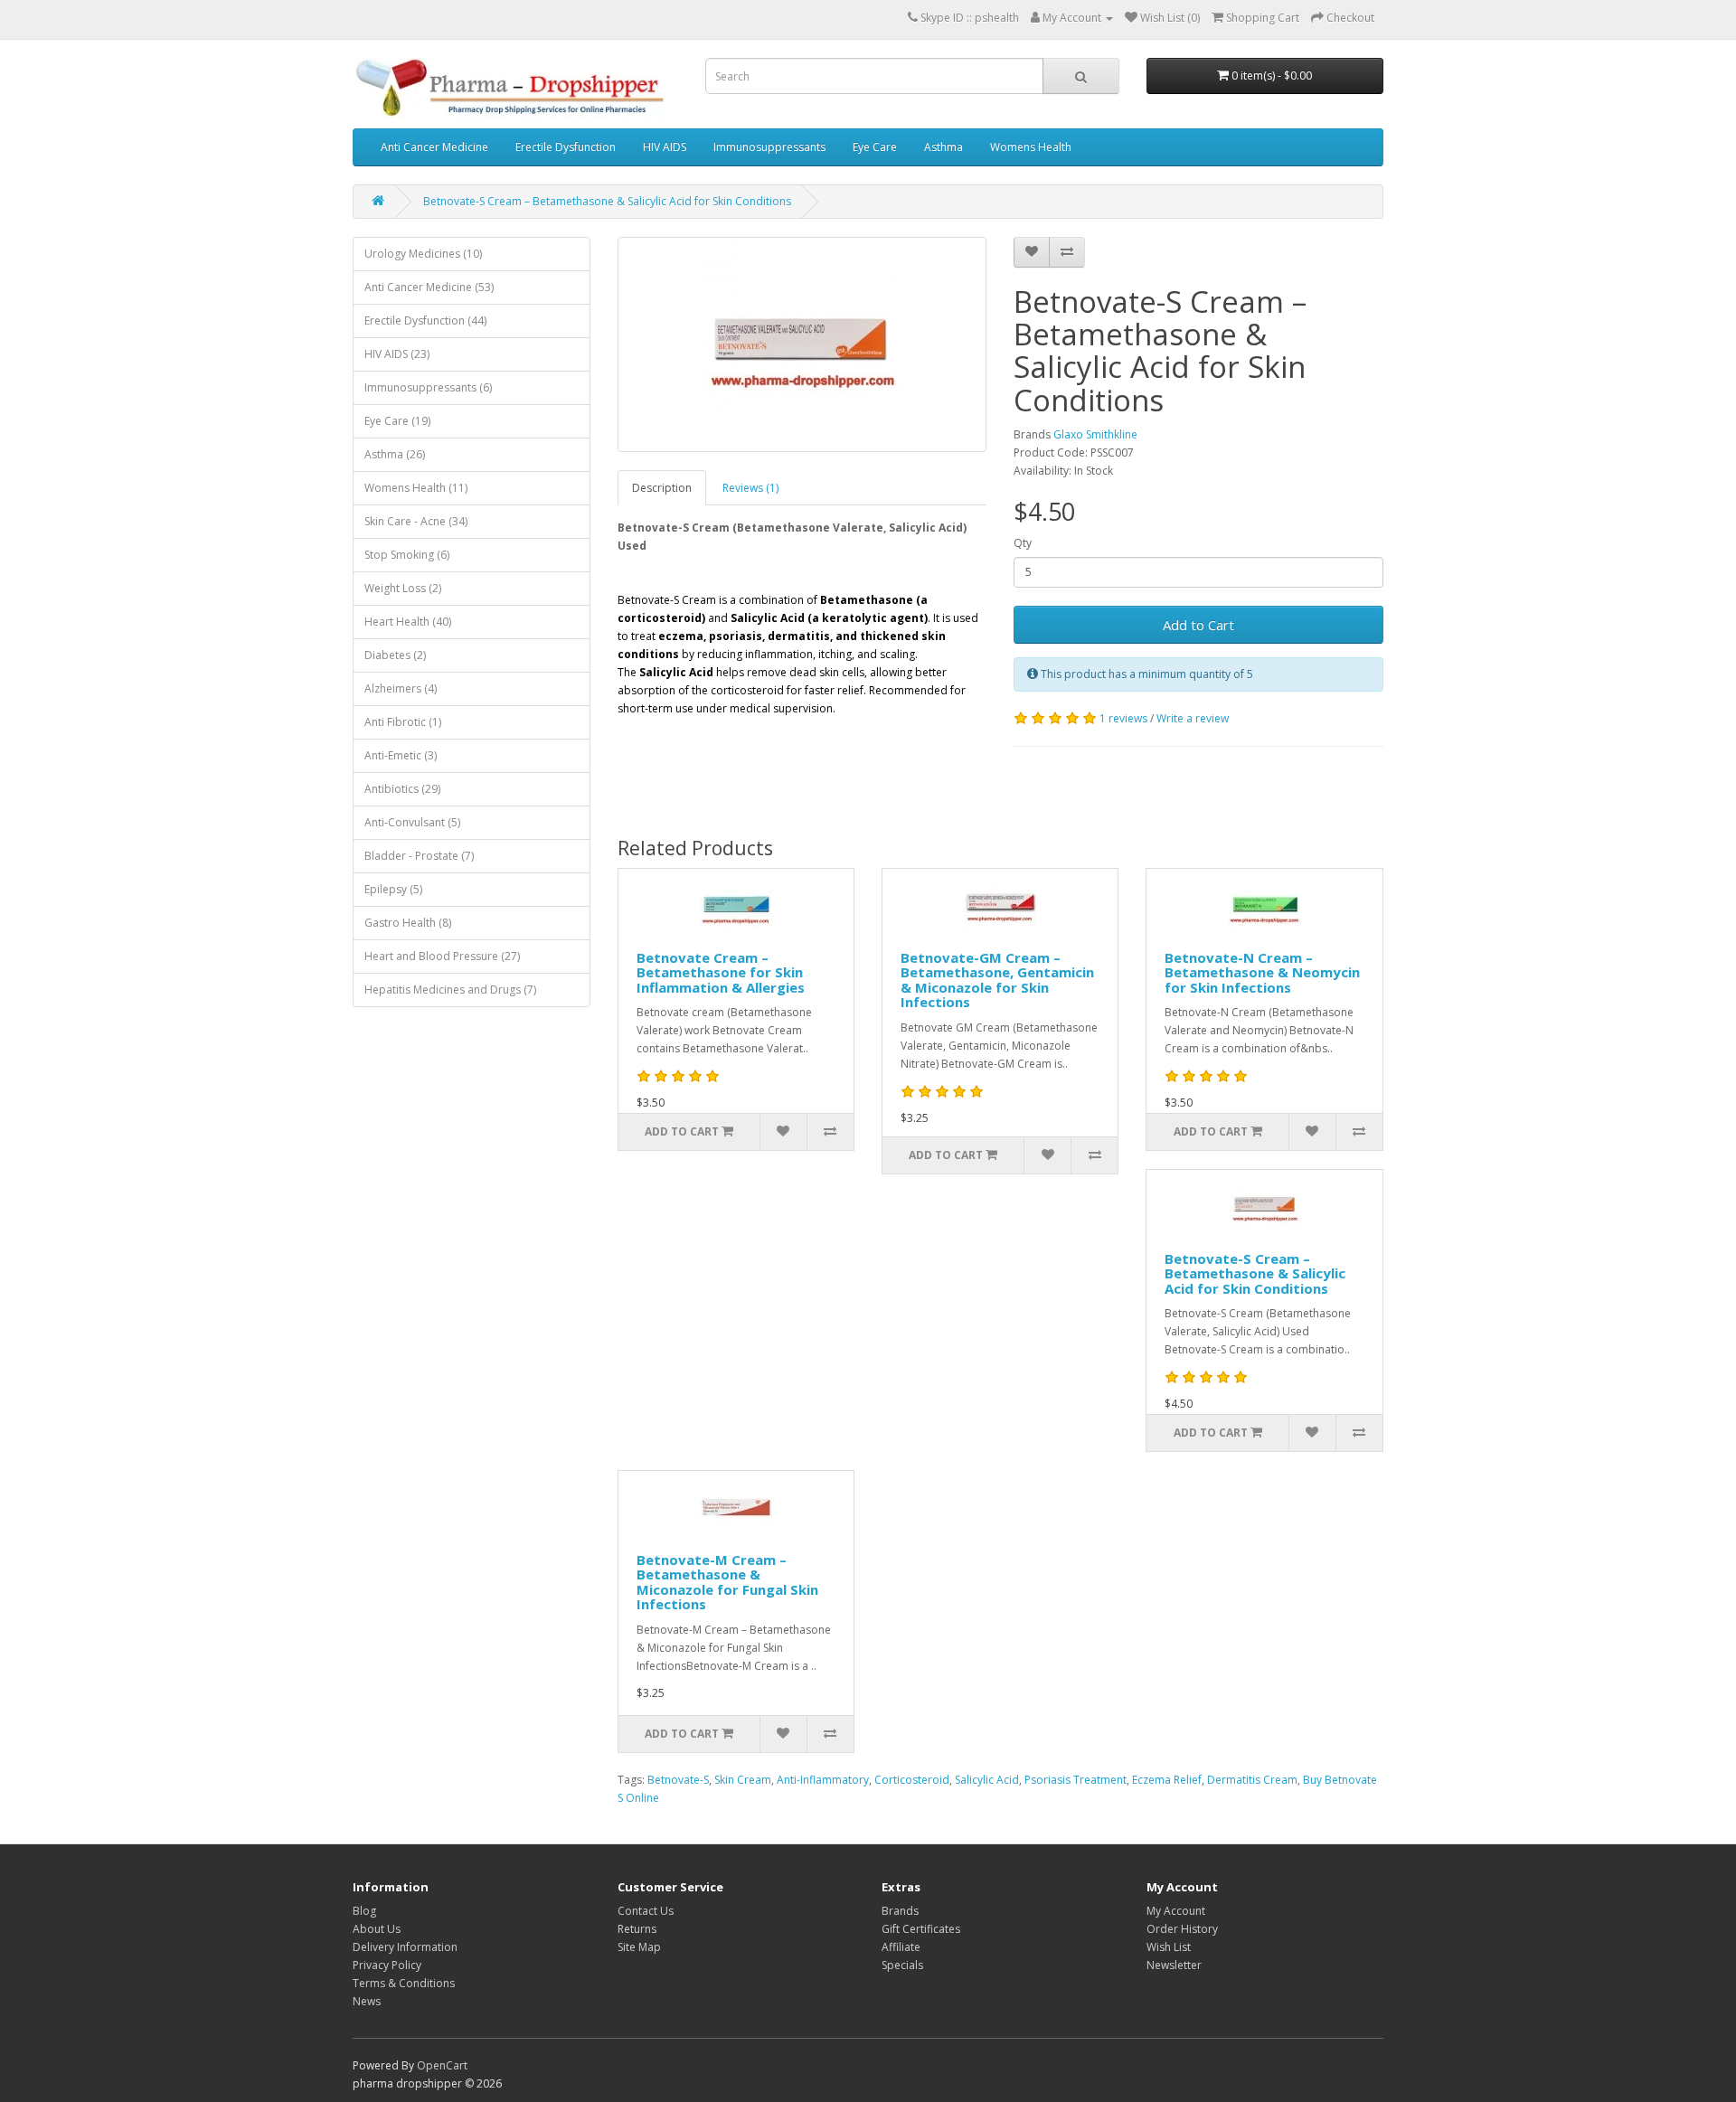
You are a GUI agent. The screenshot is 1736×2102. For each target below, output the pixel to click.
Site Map (639, 1947)
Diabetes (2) (395, 655)
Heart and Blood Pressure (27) (442, 956)
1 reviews (1123, 718)
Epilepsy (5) (393, 889)
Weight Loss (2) (403, 588)
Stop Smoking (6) (407, 555)
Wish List (1169, 1947)
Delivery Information (405, 1947)
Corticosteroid (912, 1780)
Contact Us (646, 1911)
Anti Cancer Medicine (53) (429, 287)
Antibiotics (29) (402, 789)
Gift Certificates (921, 1929)
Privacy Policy (387, 1965)
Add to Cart (1198, 625)
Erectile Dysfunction (566, 147)
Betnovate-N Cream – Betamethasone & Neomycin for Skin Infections (1262, 972)
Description (662, 488)
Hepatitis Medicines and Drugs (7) (450, 990)
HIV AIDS (665, 147)
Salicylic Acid (987, 1780)
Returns (637, 1929)
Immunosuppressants (769, 147)
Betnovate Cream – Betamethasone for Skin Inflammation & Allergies (721, 972)
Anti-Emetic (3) (401, 755)
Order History (1182, 1929)
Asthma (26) (395, 454)
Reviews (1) (750, 488)
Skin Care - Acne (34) (416, 521)
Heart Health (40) (408, 622)
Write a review (1193, 718)
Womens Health (1031, 147)
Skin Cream (743, 1780)
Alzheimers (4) (401, 688)
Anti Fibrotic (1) (403, 722)
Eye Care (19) (397, 421)
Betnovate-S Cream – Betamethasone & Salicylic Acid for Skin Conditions (607, 201)
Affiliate (901, 1947)
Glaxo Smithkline (1095, 434)
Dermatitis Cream (1252, 1780)
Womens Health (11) (416, 488)
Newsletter (1174, 1965)
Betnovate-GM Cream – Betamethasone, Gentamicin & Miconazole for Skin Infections (997, 980)
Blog (364, 1911)
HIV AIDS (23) (397, 354)
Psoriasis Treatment (1076, 1780)
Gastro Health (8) (408, 923)
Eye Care (875, 147)
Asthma (943, 147)
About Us (377, 1929)
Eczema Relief (1167, 1780)
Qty (1023, 543)
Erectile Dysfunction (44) (425, 320)
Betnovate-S (678, 1780)
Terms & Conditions (404, 1983)
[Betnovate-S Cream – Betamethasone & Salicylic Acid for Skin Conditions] (802, 344)
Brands (900, 1911)
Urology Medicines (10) (423, 254)
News (367, 2001)
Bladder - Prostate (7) (419, 856)
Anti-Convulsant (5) (412, 822)
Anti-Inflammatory (823, 1780)
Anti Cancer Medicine (434, 147)
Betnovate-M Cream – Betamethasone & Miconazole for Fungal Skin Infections (727, 1582)
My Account (1176, 1911)
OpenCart (442, 2065)
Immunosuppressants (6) (428, 387)
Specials (902, 1965)
